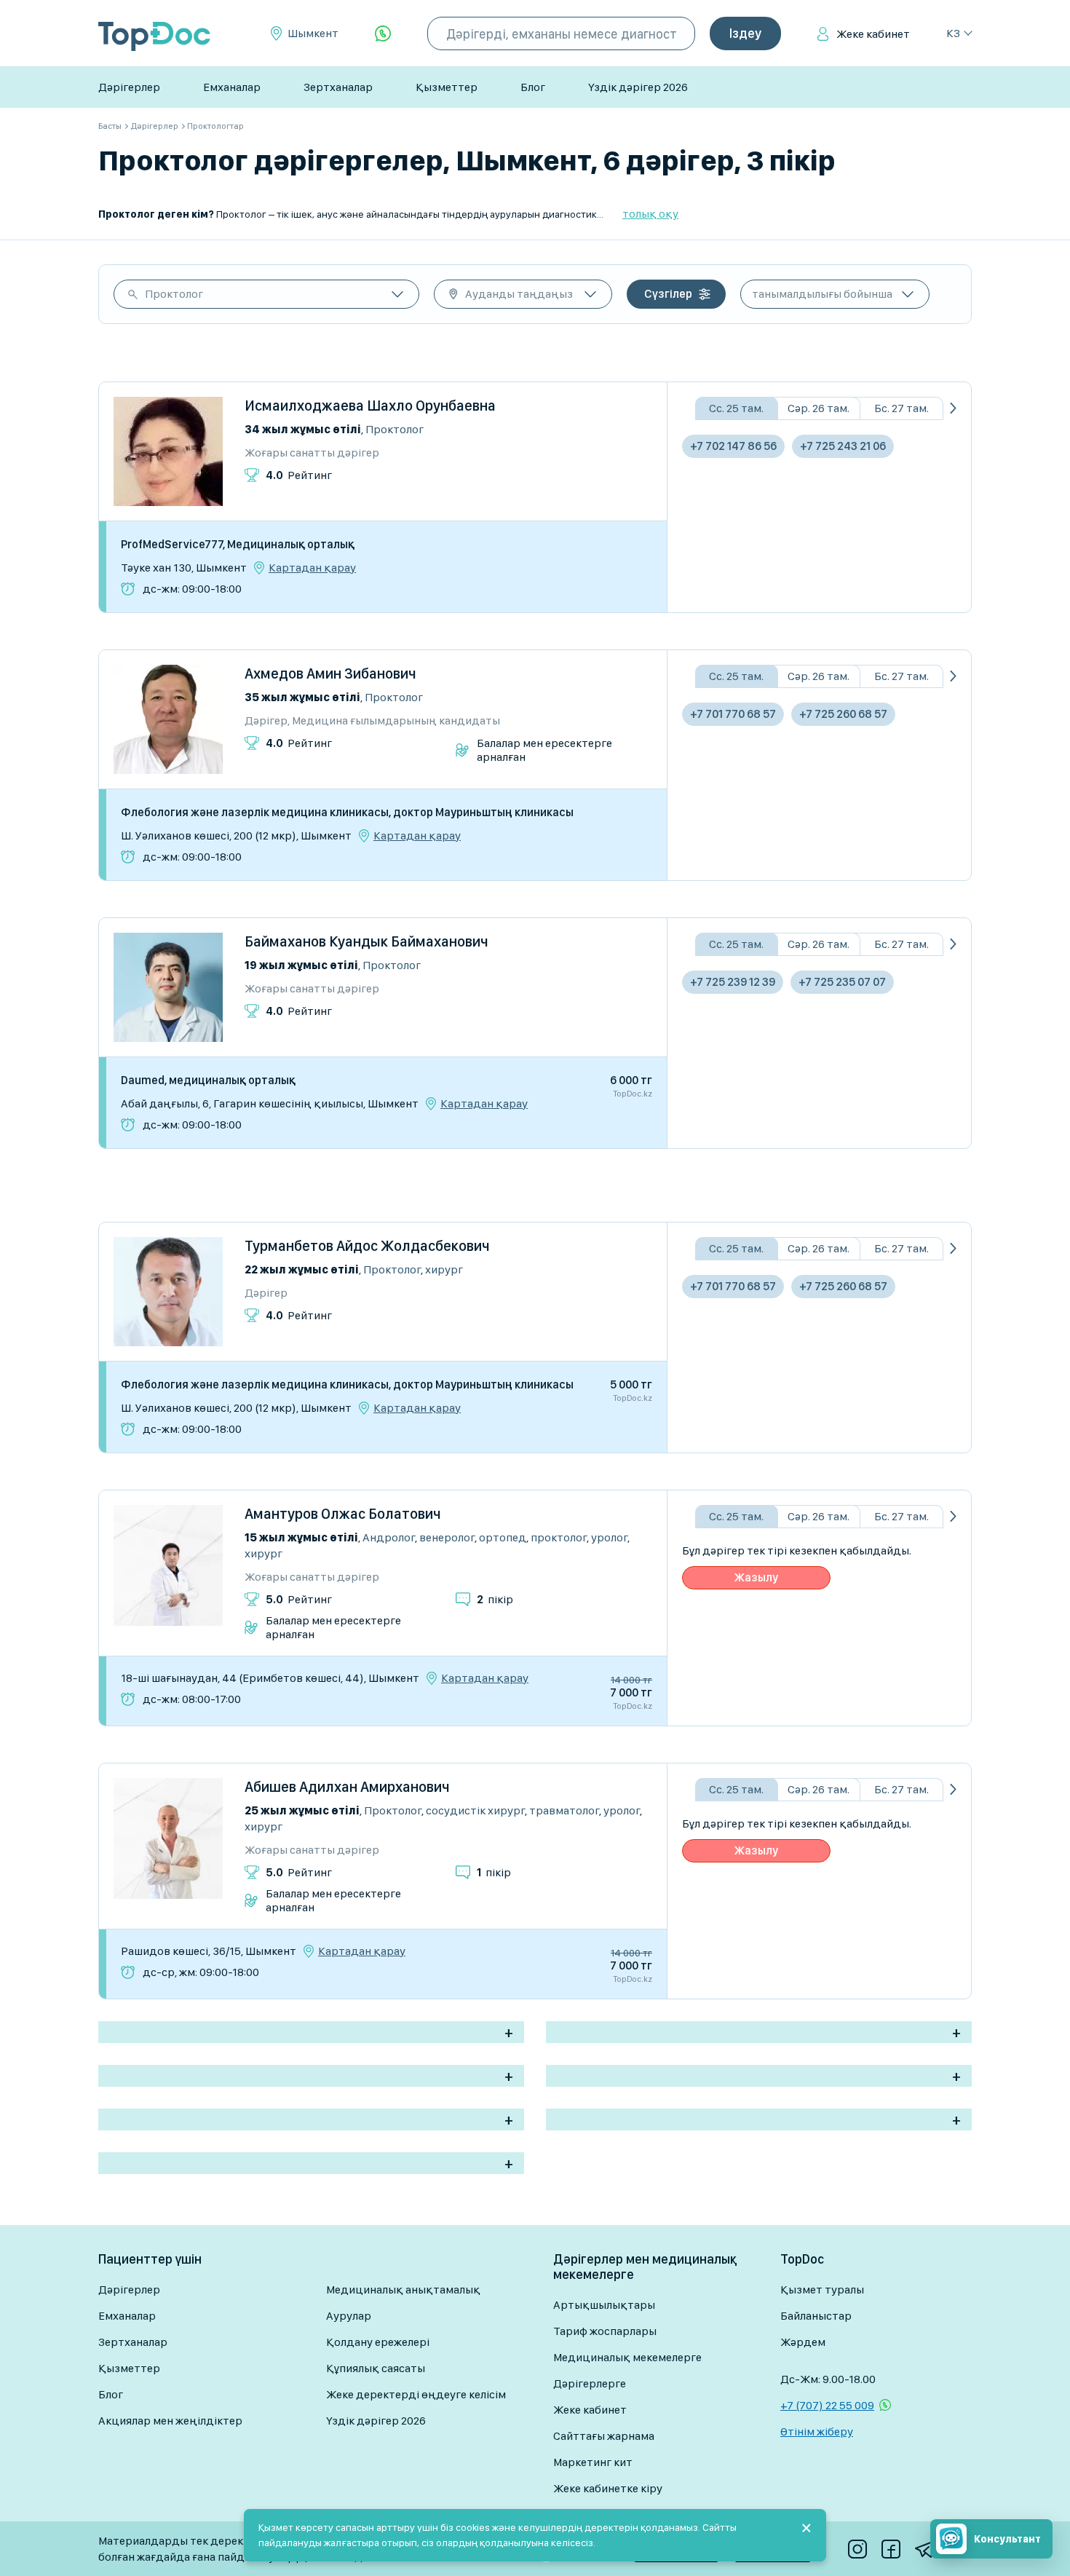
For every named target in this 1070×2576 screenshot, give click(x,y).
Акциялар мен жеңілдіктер (170, 2421)
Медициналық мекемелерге (627, 2357)
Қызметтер (447, 87)
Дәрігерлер (129, 87)
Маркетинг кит (593, 2462)
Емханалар (232, 87)
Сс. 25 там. (736, 408)
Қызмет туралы (822, 2289)
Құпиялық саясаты (376, 2368)
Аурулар (349, 2316)
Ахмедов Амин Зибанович (330, 673)
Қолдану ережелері (378, 2342)
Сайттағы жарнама (604, 2436)
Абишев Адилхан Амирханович (347, 1787)
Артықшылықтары (604, 2305)
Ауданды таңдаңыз (519, 294)
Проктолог (174, 294)
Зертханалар (338, 87)
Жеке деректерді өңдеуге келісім (416, 2394)
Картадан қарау (312, 568)
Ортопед (503, 1537)
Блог (533, 87)
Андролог (389, 1537)
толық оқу (650, 214)
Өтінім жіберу (817, 2431)
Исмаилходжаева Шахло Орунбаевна (370, 406)
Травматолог (564, 1810)
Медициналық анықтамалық (403, 2289)
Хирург (444, 1269)
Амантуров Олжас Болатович (343, 1514)
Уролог (609, 1537)
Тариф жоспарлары (605, 2331)
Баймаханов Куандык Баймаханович (366, 941)
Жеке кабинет (873, 34)
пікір (495, 1599)
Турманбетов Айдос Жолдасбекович (367, 1246)
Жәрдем (803, 2342)
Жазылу (756, 1577)
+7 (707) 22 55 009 (827, 2405)
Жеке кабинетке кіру (608, 2488)
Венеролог (447, 1537)
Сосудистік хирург (475, 1810)
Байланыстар (816, 2316)
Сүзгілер (668, 294)
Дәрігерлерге (590, 2383)
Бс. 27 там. (901, 408)
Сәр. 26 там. (819, 408)
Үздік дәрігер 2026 (638, 87)
